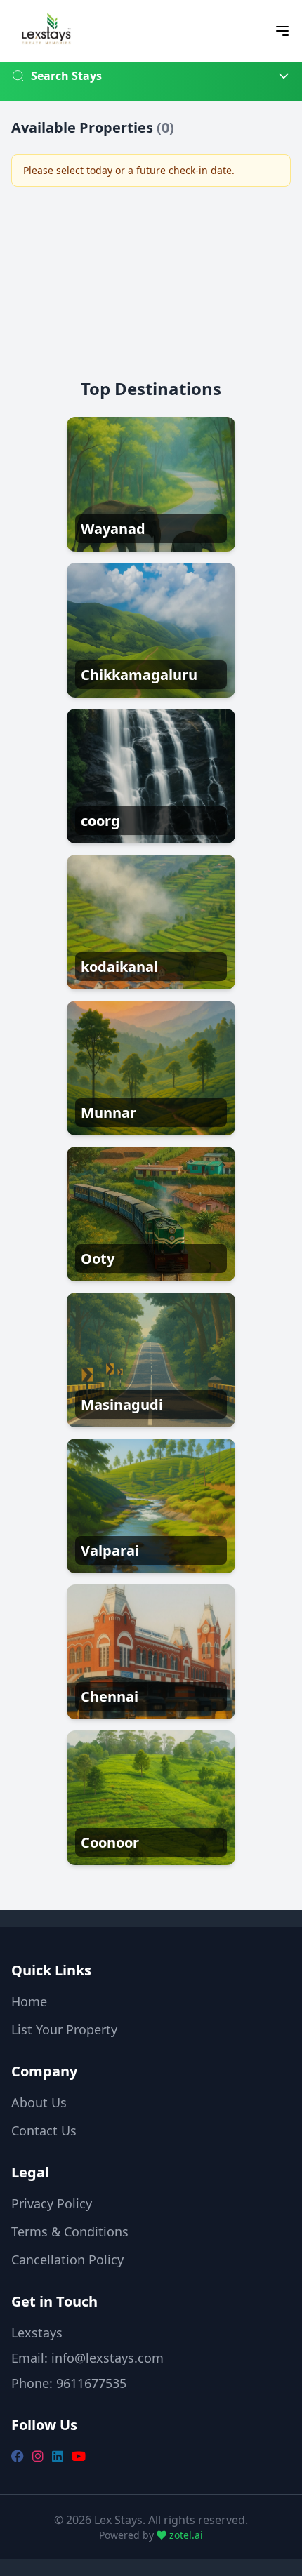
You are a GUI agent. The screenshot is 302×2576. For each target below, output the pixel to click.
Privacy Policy (52, 2203)
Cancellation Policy (67, 2260)
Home (29, 2001)
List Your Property (64, 2029)
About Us (39, 2102)
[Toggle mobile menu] (282, 31)
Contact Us (44, 2130)
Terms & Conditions (70, 2231)
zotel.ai (185, 2535)
